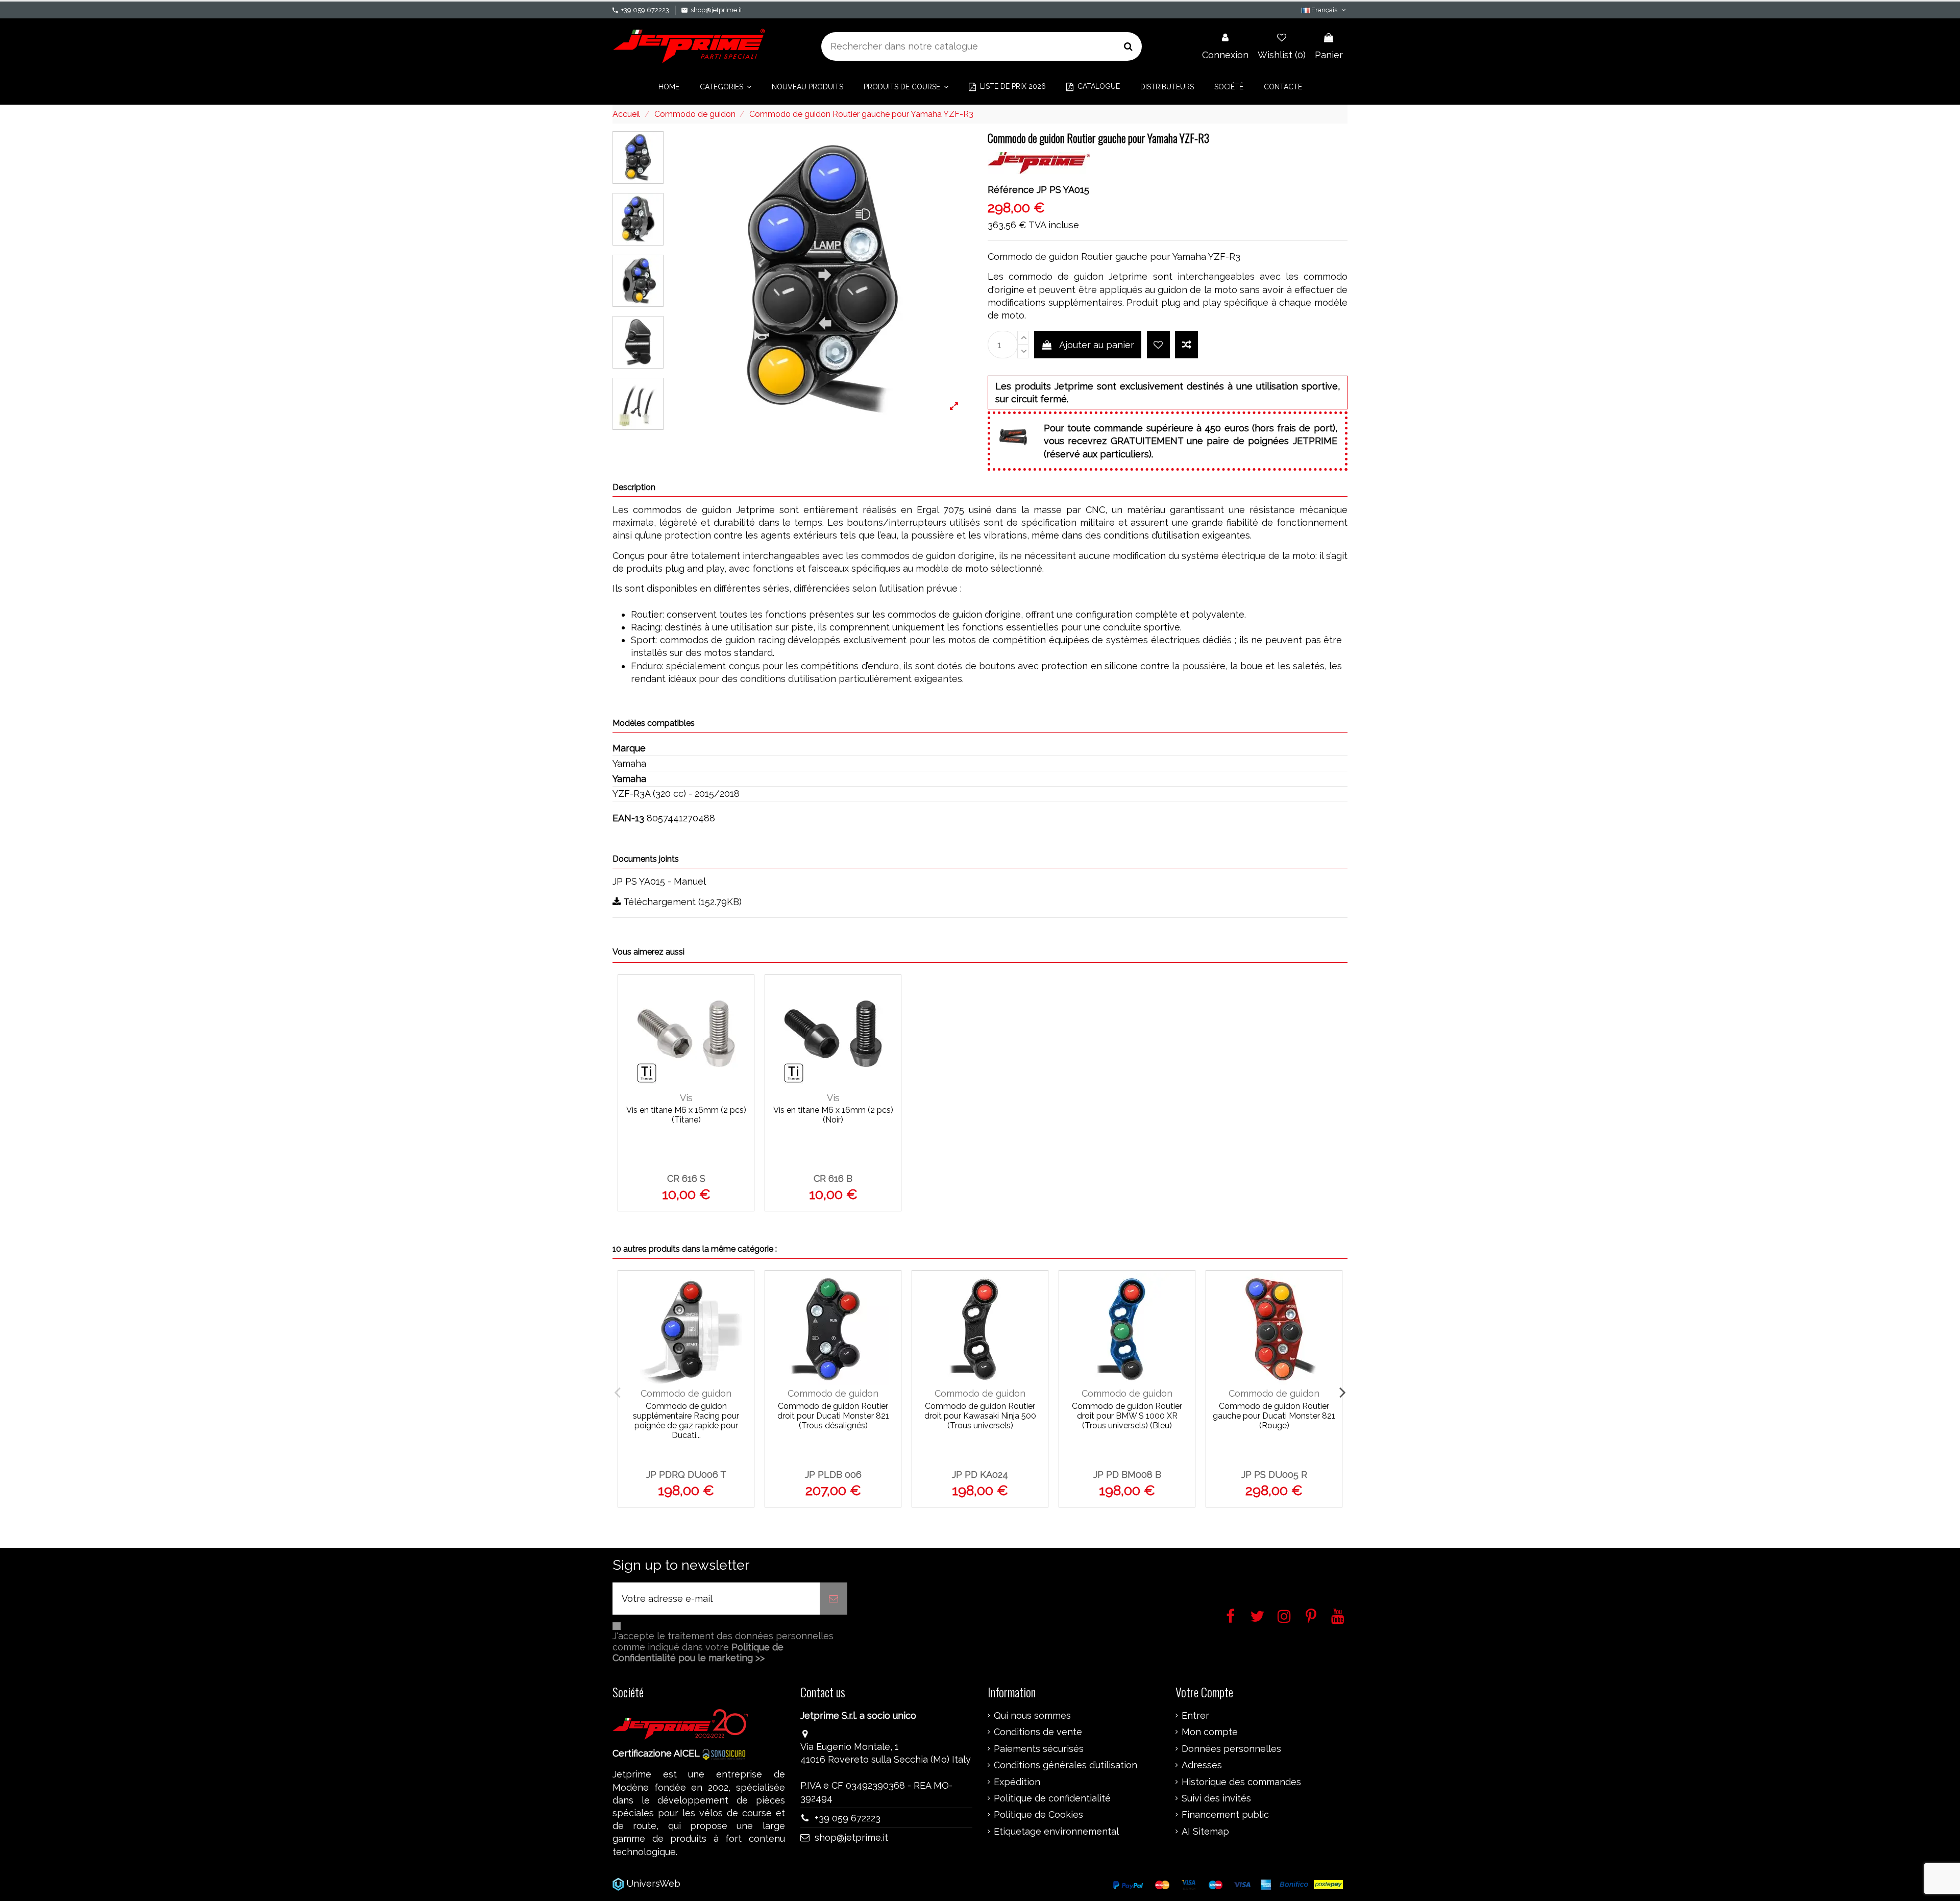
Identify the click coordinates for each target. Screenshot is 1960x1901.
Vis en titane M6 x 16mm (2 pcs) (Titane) (686, 1115)
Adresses (1202, 1765)
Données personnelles (1231, 1749)
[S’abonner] (834, 1599)
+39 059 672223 (645, 10)
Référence (1011, 190)
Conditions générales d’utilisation (1065, 1765)
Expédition (1017, 1782)
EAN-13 (628, 818)
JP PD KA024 (980, 1475)
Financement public (1225, 1815)
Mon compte (1210, 1732)
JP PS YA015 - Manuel (659, 881)
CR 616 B (833, 1178)
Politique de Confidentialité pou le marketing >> (698, 1653)
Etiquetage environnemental (1056, 1832)
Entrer (1195, 1716)
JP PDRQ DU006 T (686, 1475)
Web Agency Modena (730, 1883)
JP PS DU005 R (1274, 1475)
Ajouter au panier (1097, 345)
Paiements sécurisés (1039, 1749)
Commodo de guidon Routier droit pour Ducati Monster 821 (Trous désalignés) (833, 1416)
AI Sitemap (1205, 1832)
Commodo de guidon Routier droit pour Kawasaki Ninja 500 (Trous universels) (980, 1416)
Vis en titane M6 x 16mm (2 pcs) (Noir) (833, 1115)
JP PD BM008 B (1127, 1475)
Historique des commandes (1241, 1782)
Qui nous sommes (1032, 1716)
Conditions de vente (1038, 1732)
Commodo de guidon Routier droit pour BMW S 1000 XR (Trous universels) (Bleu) (1127, 1416)
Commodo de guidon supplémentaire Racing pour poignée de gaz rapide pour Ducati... (686, 1421)
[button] (726, 87)
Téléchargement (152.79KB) (681, 902)
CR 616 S (686, 1178)
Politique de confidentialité (1052, 1798)
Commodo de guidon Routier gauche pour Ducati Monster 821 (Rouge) (1274, 1416)
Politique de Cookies (1038, 1815)
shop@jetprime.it (716, 10)
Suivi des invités (1216, 1798)
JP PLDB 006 (833, 1475)
